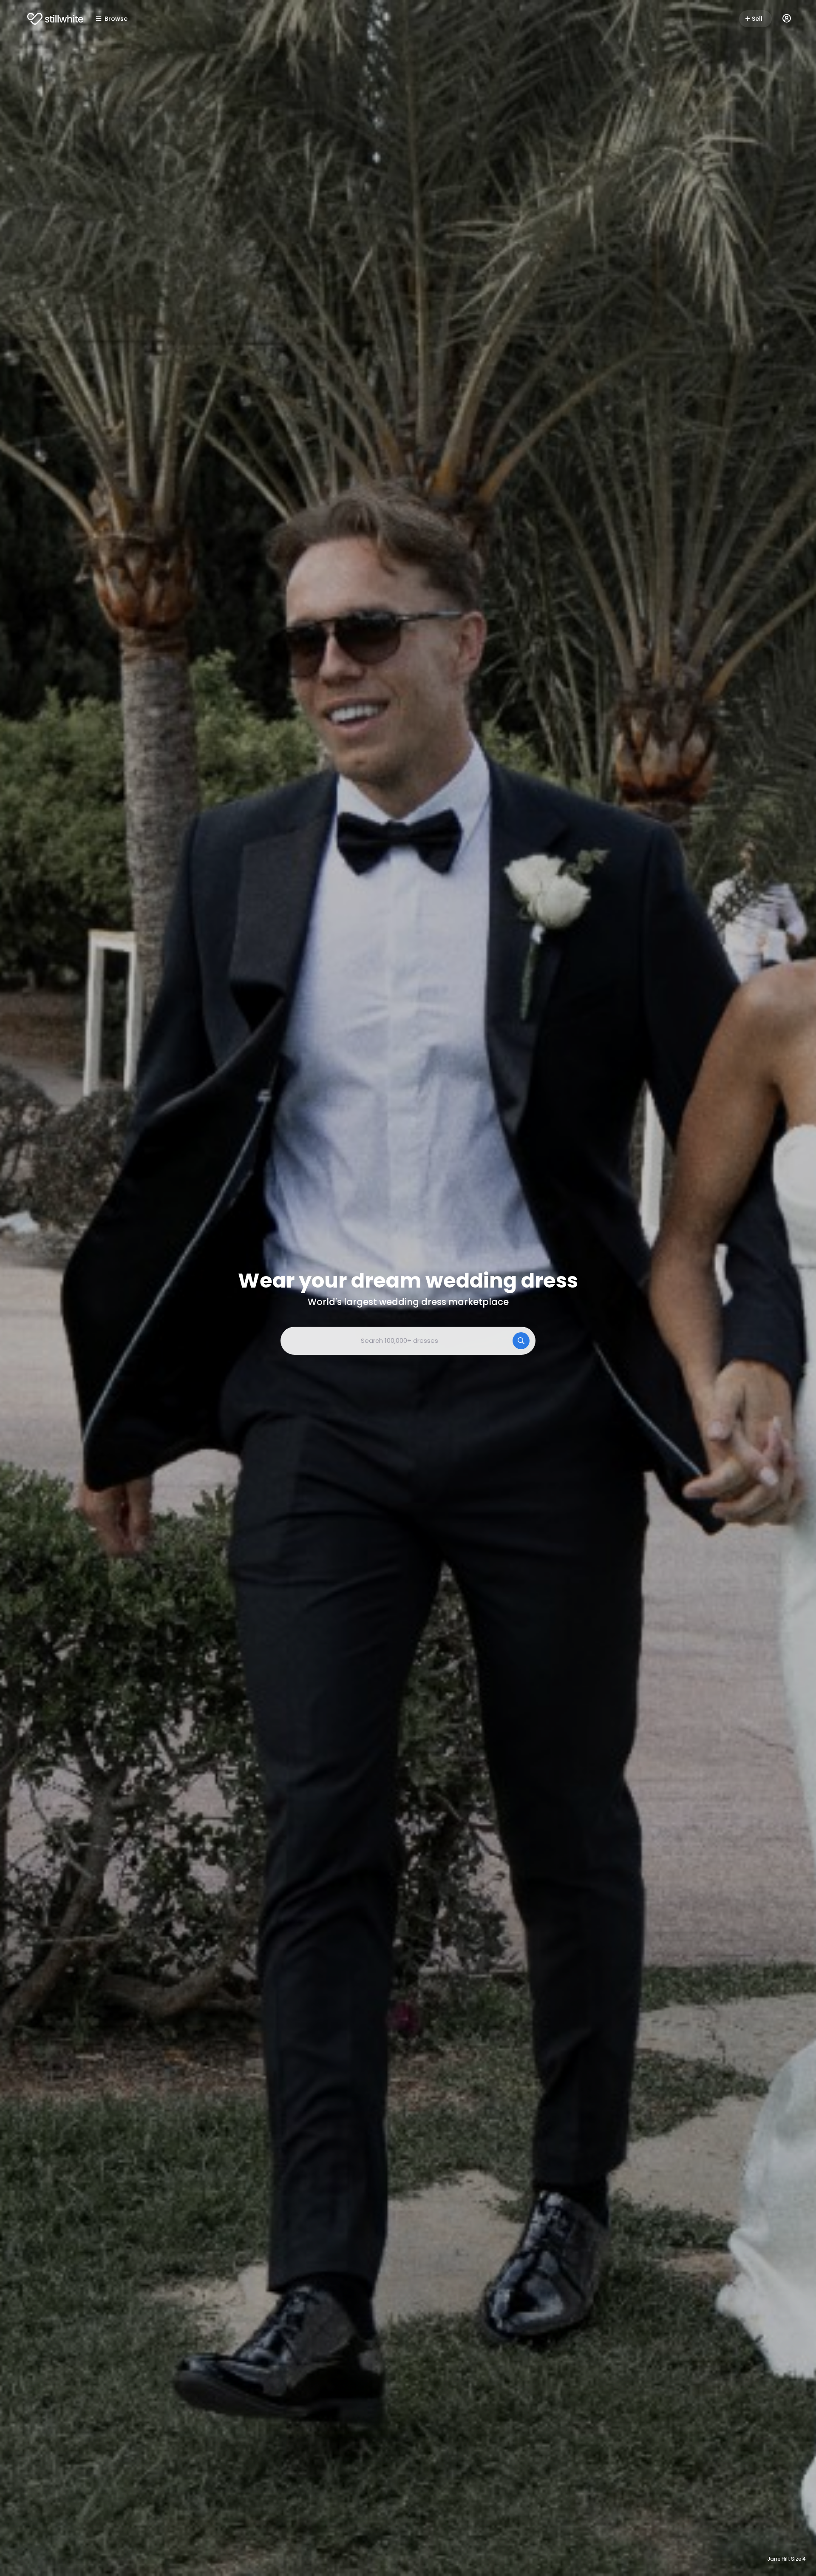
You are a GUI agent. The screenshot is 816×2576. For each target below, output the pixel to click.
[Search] (521, 1341)
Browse (116, 19)
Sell (757, 19)
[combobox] (408, 1341)
